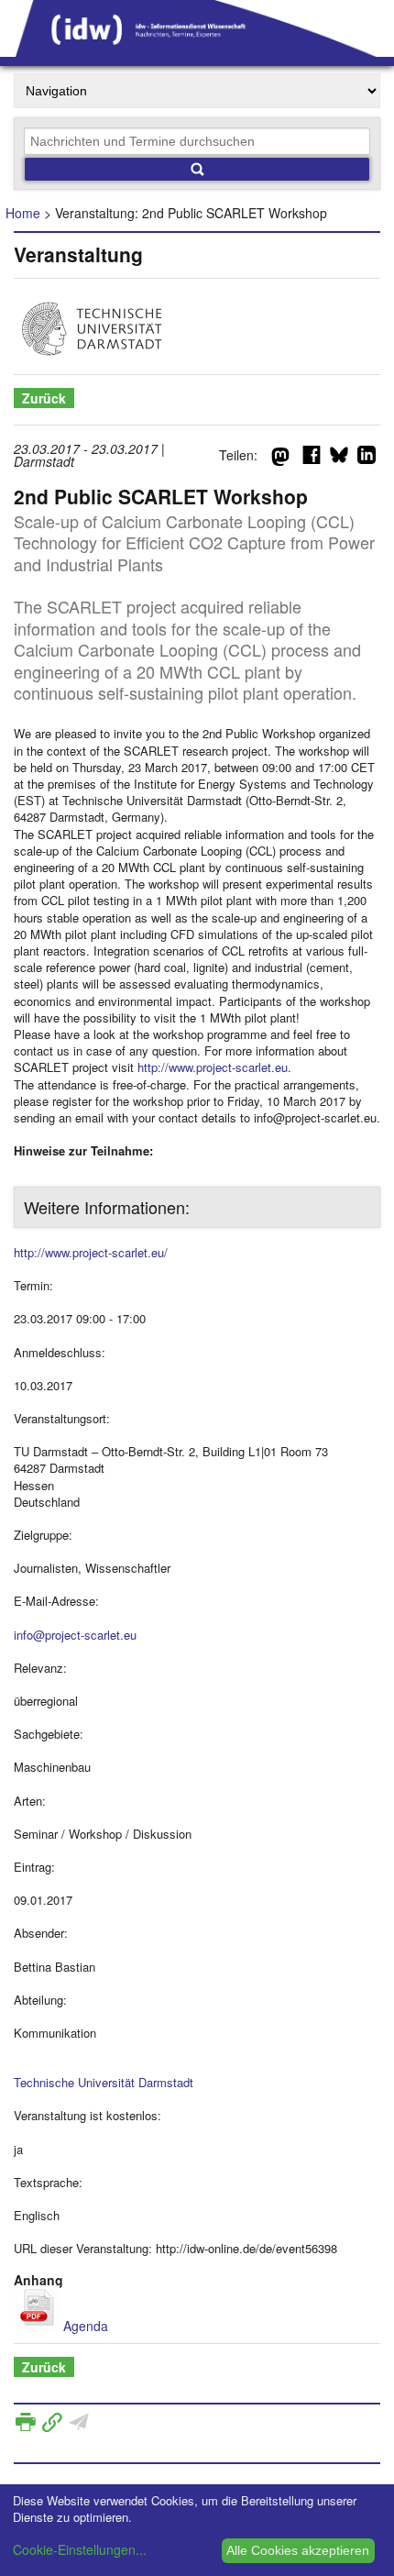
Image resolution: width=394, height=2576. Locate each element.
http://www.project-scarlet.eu (213, 1067)
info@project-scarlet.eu (75, 1635)
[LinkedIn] (367, 459)
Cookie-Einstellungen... (80, 2549)
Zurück (44, 398)
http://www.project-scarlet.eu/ (91, 1252)
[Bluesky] (339, 459)
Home (23, 213)
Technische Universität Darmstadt (104, 2082)
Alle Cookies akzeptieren (298, 2550)
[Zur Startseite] (197, 50)
